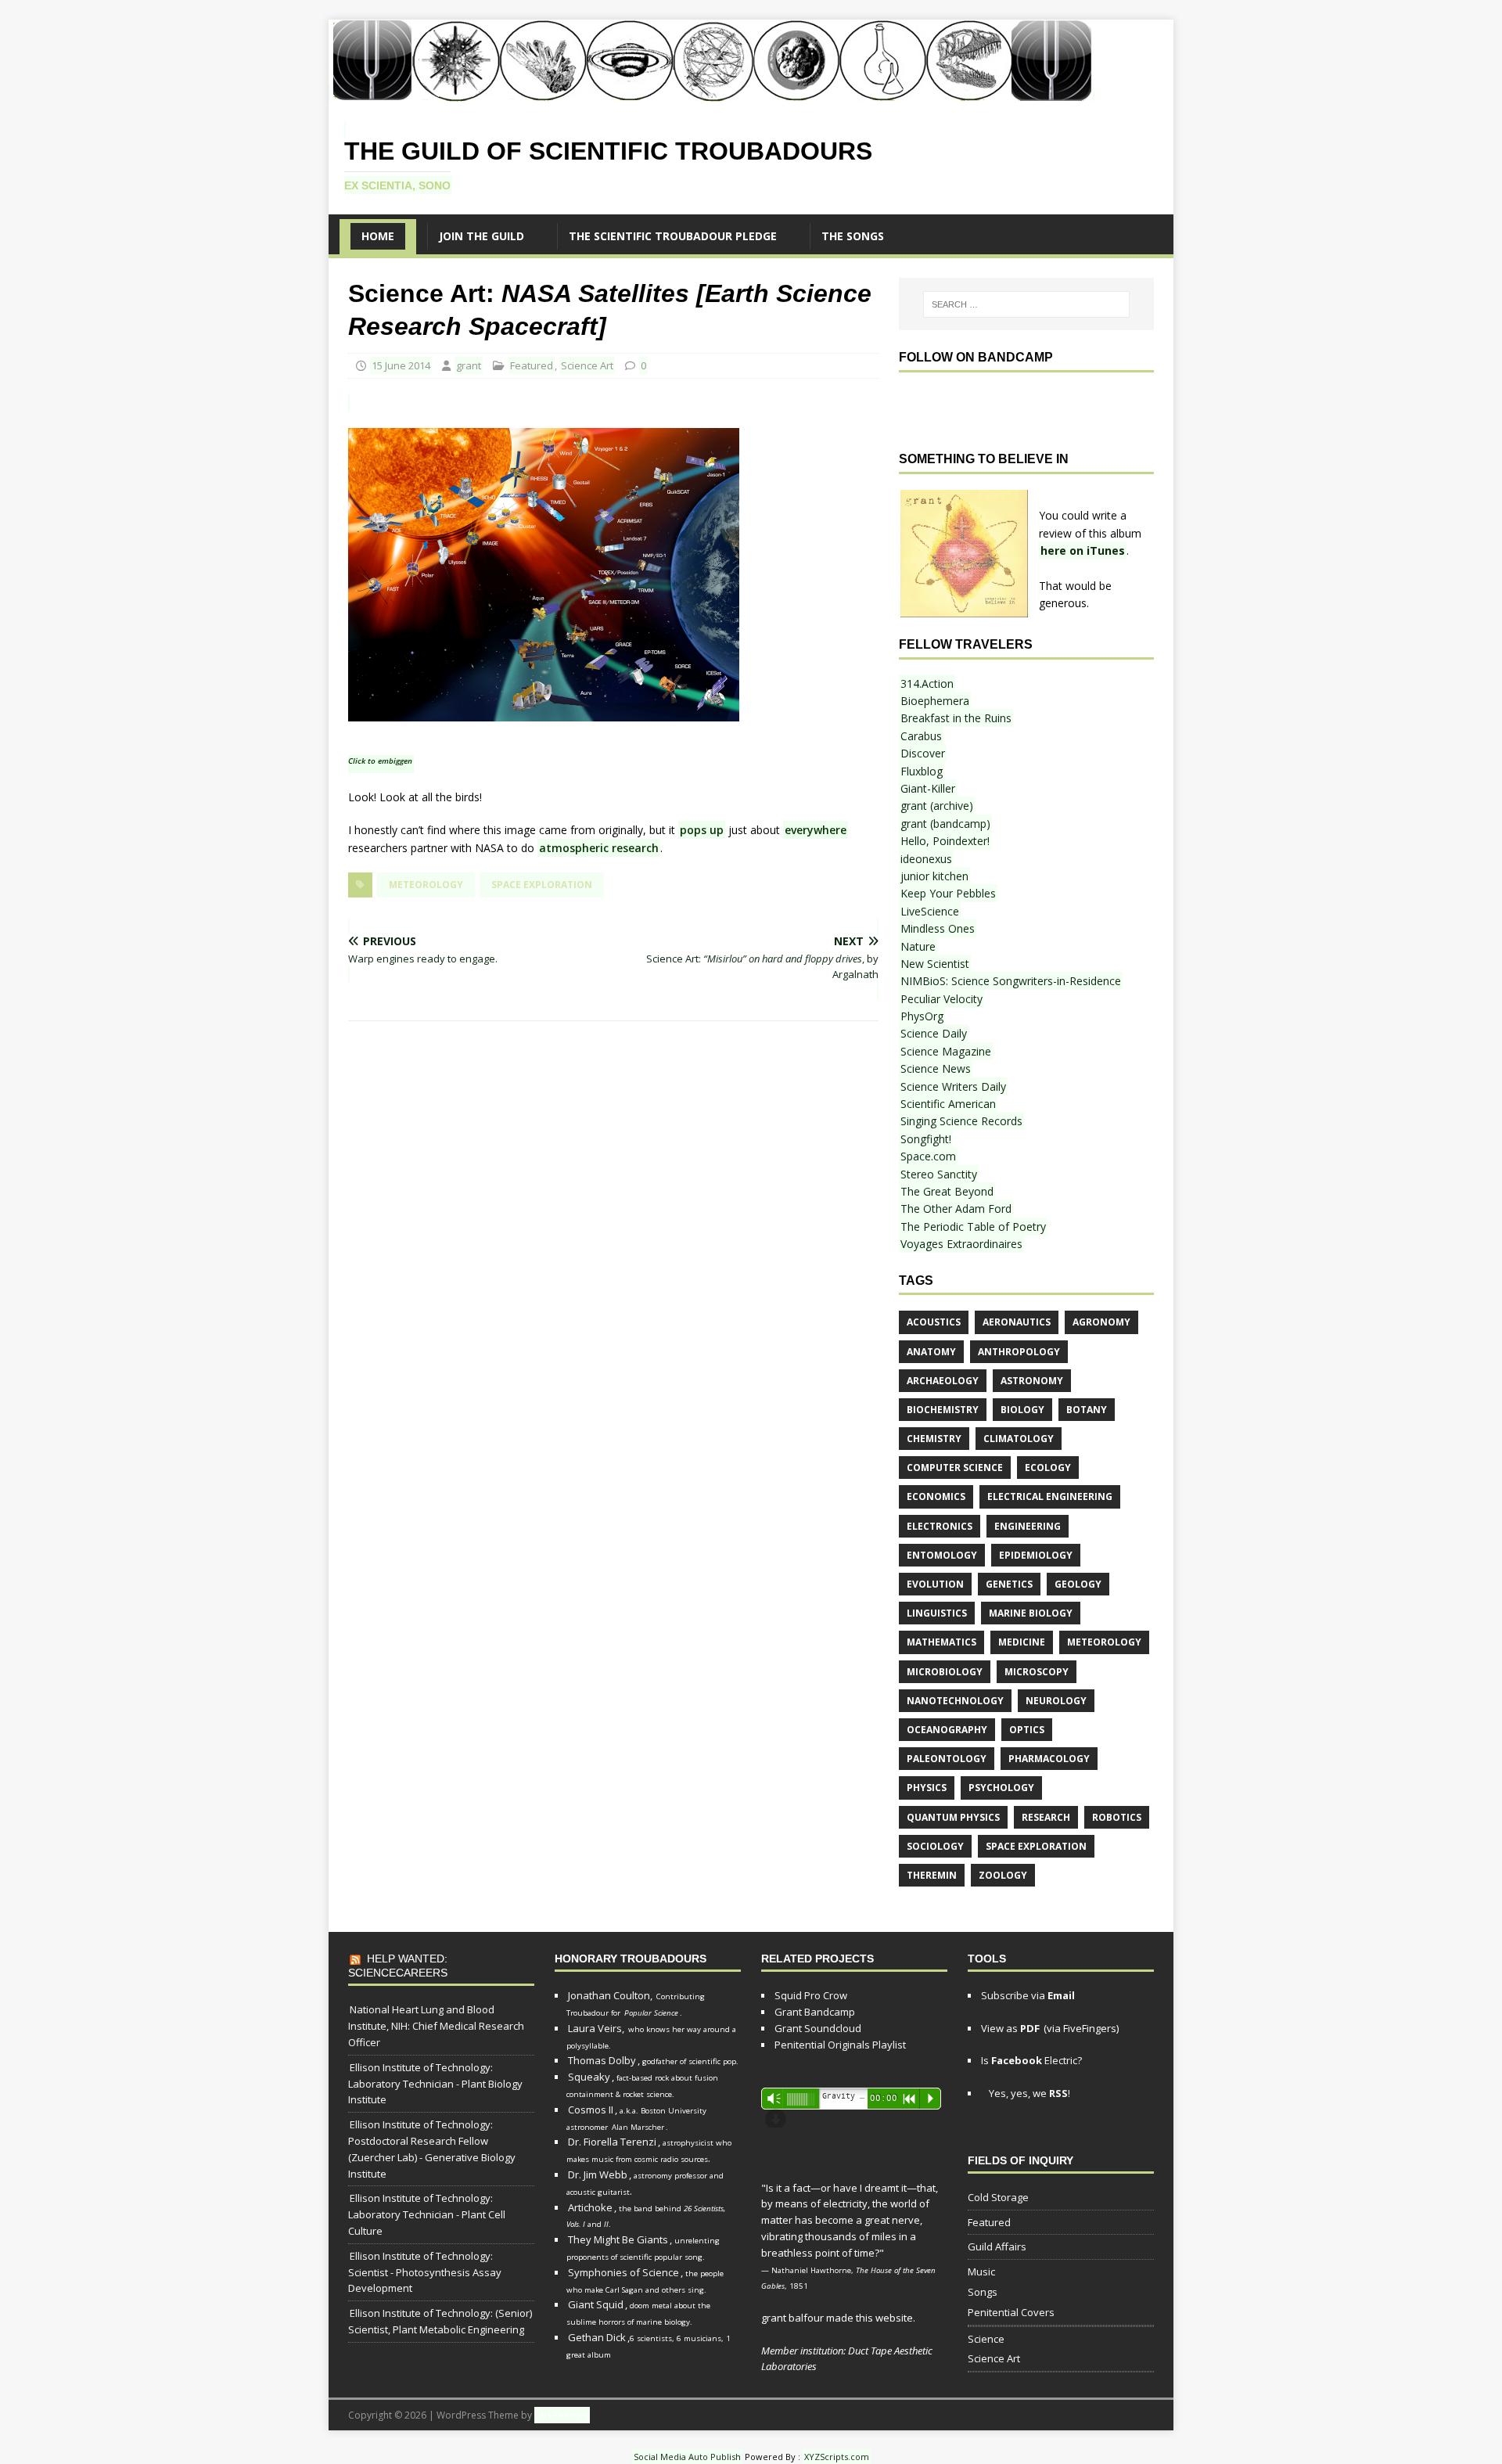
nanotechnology (955, 1701)
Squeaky (589, 2077)
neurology (1056, 1701)
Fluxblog (922, 771)
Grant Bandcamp (815, 2012)
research (1046, 1817)
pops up (702, 830)
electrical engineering (1050, 1496)
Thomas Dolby (602, 2060)
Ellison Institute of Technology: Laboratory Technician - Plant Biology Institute (435, 2084)
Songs (983, 2292)
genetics (1009, 1584)
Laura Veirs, (596, 2028)
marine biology (1031, 1613)
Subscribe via (1028, 1995)
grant (469, 365)
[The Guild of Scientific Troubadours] (711, 93)
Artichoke (590, 2207)
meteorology (426, 885)
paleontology (947, 1759)
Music (981, 2272)
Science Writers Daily (953, 1086)
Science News (936, 1068)
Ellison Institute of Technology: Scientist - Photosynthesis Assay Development (425, 2272)
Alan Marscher (638, 2127)
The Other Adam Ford (956, 1209)
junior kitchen (934, 876)
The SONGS (853, 236)
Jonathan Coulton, (610, 1995)
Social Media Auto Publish (687, 2457)
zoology (1003, 1875)
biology (1022, 1410)
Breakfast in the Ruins (956, 718)
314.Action (927, 683)
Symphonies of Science (623, 2272)
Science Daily (934, 1033)
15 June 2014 (401, 365)
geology (1078, 1584)
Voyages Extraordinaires (961, 1244)
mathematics (941, 1642)
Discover (923, 753)
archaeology (943, 1381)
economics (936, 1496)
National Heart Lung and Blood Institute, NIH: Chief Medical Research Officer (436, 2026)
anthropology (1019, 1352)
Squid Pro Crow (811, 1995)
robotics (1117, 1817)
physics (927, 1788)
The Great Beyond (947, 1191)
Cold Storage (998, 2197)
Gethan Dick (597, 2337)
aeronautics (1017, 1322)
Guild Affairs (997, 2246)
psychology (1001, 1788)
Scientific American (948, 1104)
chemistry (934, 1439)
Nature (918, 946)
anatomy (931, 1352)
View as (1010, 2028)
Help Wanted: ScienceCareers (398, 1966)
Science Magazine (946, 1051)
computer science (955, 1468)
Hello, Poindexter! (945, 841)
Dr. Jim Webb (598, 2174)
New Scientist (935, 964)
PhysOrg (922, 1016)
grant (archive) (937, 806)
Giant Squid (596, 2304)
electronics (940, 1526)
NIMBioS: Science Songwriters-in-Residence (1011, 981)
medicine (1022, 1642)
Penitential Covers (1011, 2312)
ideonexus (926, 859)
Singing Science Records (961, 1121)
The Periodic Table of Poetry (973, 1227)
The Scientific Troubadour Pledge (673, 236)
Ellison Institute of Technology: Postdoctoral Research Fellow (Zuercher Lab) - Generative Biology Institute (432, 2149)
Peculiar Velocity (941, 999)
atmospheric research (599, 848)
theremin (932, 1875)
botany (1087, 1410)
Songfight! (926, 1139)
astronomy (1032, 1381)
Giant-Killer (928, 788)
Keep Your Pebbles (948, 893)
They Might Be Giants (618, 2239)
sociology (935, 1846)
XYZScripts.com (837, 2457)
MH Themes (562, 2415)
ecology (1048, 1468)
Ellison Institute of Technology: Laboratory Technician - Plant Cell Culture (427, 2214)
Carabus (921, 736)
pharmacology (1049, 1759)
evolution (935, 1584)
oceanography (947, 1730)
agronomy (1101, 1322)
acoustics (934, 1322)
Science (986, 2339)
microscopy (1037, 1672)
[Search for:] (1026, 304)
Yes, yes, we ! (1028, 2093)
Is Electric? (1031, 2060)
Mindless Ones (938, 928)
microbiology (945, 1672)
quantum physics (953, 1817)
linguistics (937, 1613)
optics (1027, 1730)
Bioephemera (935, 701)
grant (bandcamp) (945, 824)
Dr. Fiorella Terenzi (612, 2142)
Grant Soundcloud (818, 2028)
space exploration (542, 885)
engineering (1028, 1526)
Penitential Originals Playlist (840, 2045)
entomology (942, 1555)
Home (378, 236)
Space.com (928, 1156)
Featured (532, 365)
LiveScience (930, 911)
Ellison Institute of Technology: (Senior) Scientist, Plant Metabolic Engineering (440, 2321)
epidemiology (1036, 1555)
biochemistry (943, 1410)
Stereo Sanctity (939, 1174)
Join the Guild (482, 236)
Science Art (587, 365)
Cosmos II (591, 2110)
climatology (1019, 1439)
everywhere (816, 830)
